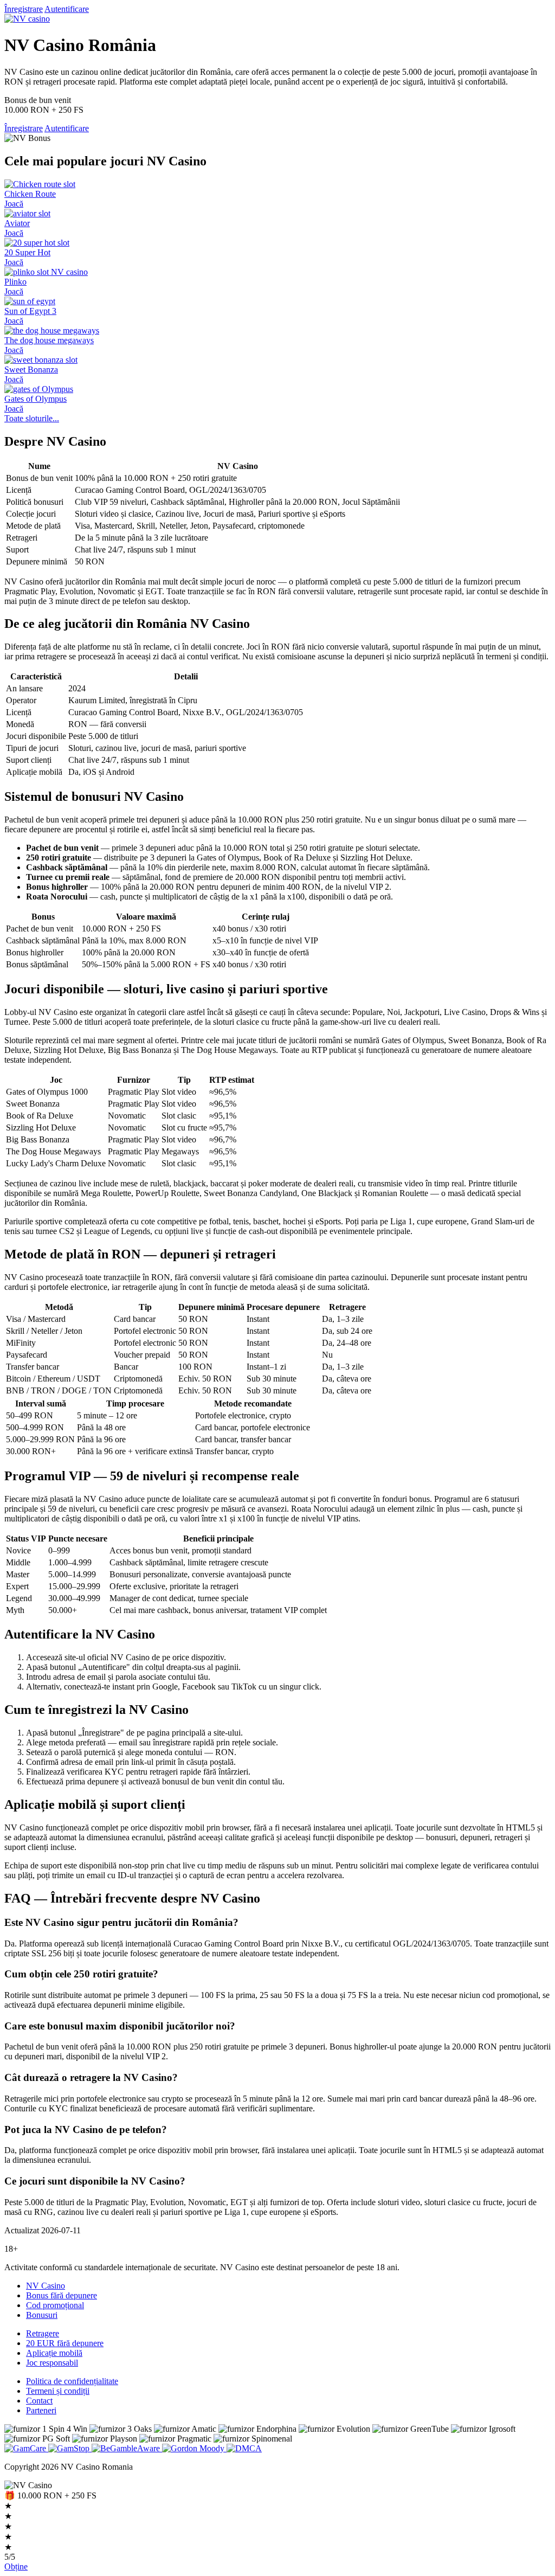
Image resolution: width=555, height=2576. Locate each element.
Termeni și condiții (58, 2391)
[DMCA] (244, 2448)
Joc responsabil (52, 2363)
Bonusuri (42, 2315)
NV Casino (46, 2286)
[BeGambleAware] (127, 2448)
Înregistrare (24, 9)
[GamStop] (70, 2448)
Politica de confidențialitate (72, 2381)
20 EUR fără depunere (65, 2343)
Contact (39, 2401)
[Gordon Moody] (194, 2448)
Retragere (43, 2333)
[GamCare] (26, 2448)
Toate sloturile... (32, 418)
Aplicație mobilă (54, 2353)
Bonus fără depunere (62, 2295)
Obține (16, 2567)
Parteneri (41, 2410)
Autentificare (67, 9)
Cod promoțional (55, 2305)
